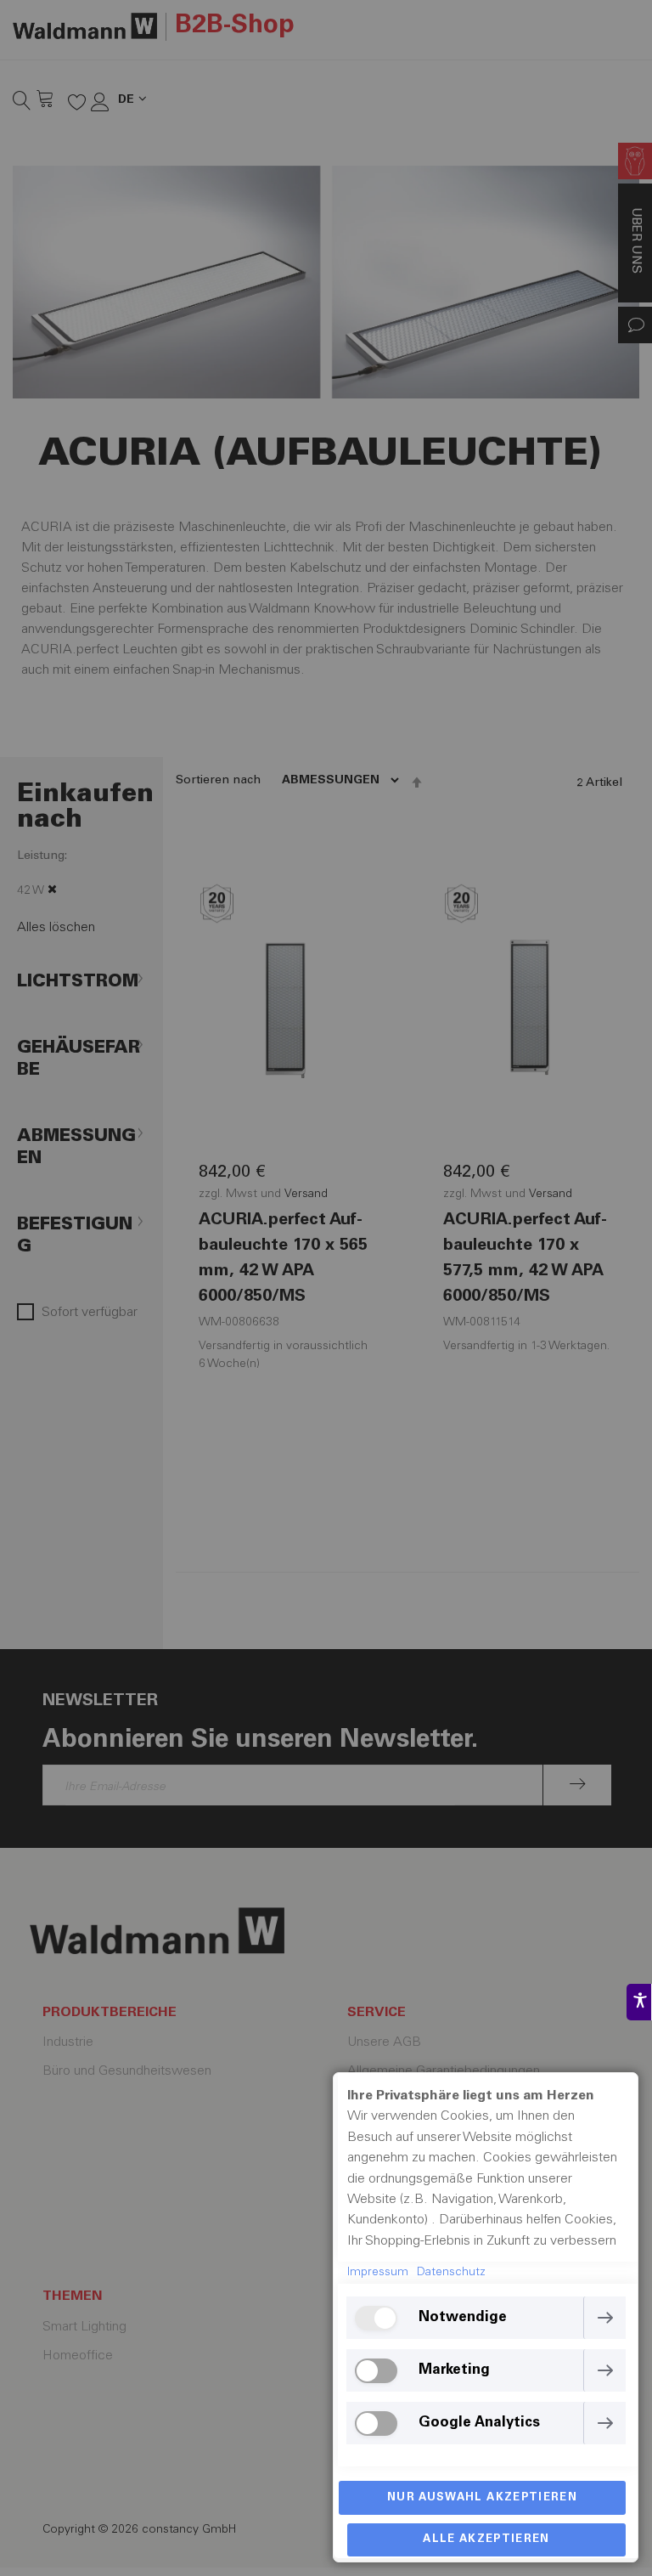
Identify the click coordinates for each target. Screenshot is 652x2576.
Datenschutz (451, 2273)
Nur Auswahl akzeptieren (482, 2498)
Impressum (378, 2273)
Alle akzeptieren (486, 2540)
